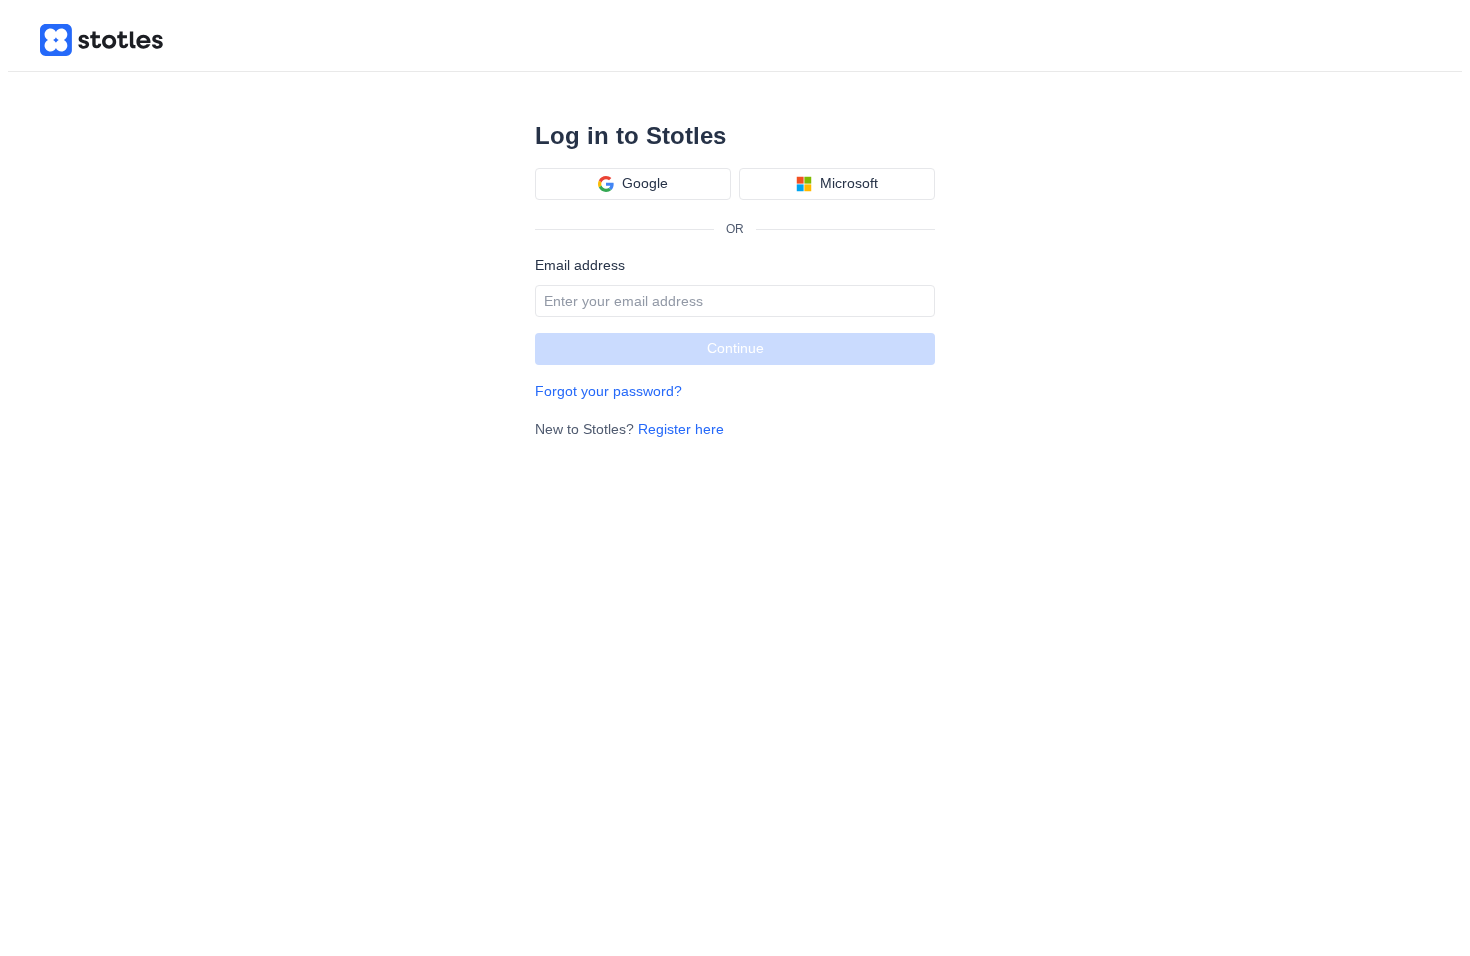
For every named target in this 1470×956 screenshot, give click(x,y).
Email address (580, 265)
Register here (681, 429)
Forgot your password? (608, 391)
